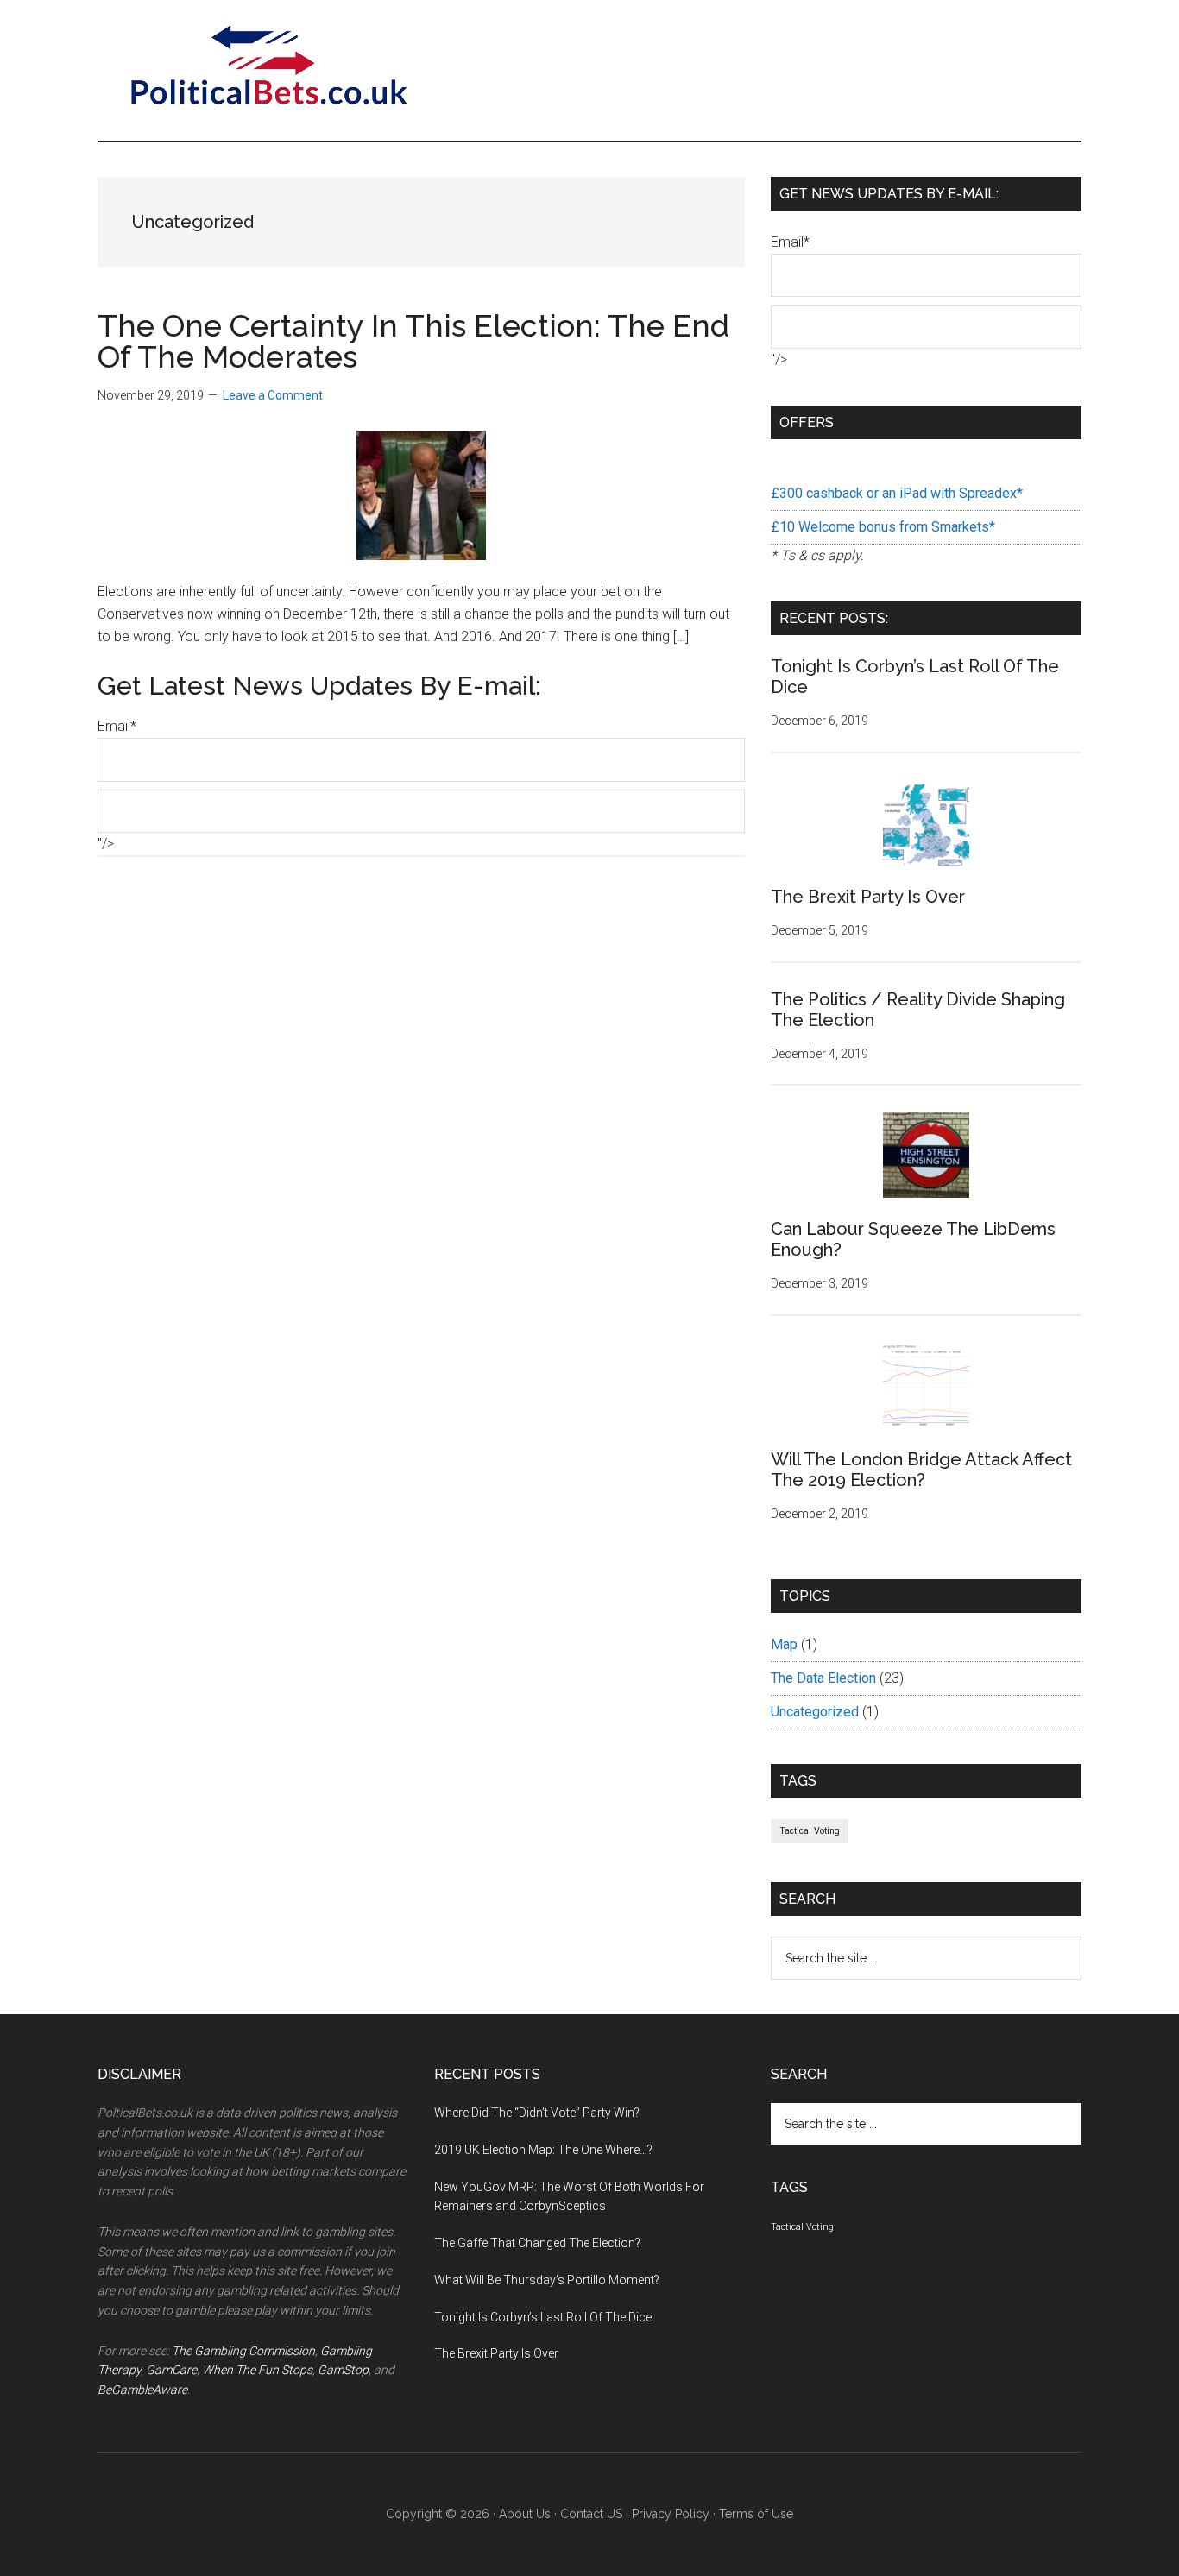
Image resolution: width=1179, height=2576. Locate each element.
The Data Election (823, 1678)
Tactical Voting (810, 1831)
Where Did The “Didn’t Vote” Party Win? (537, 2113)
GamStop (343, 2370)
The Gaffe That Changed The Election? (537, 2243)
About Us (525, 2514)
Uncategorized (815, 1712)
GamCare (171, 2370)
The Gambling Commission (243, 2351)
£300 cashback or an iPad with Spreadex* (897, 493)
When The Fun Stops (257, 2370)
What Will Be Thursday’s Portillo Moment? (547, 2280)
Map (784, 1644)
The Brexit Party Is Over (868, 897)
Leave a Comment (273, 395)
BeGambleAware (142, 2390)
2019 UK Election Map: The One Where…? (543, 2150)
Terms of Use (756, 2514)
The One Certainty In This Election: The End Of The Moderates (413, 341)
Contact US (591, 2514)
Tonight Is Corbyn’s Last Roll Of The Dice (543, 2317)
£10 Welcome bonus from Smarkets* (883, 527)
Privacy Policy (671, 2514)
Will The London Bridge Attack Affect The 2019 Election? (921, 1470)
